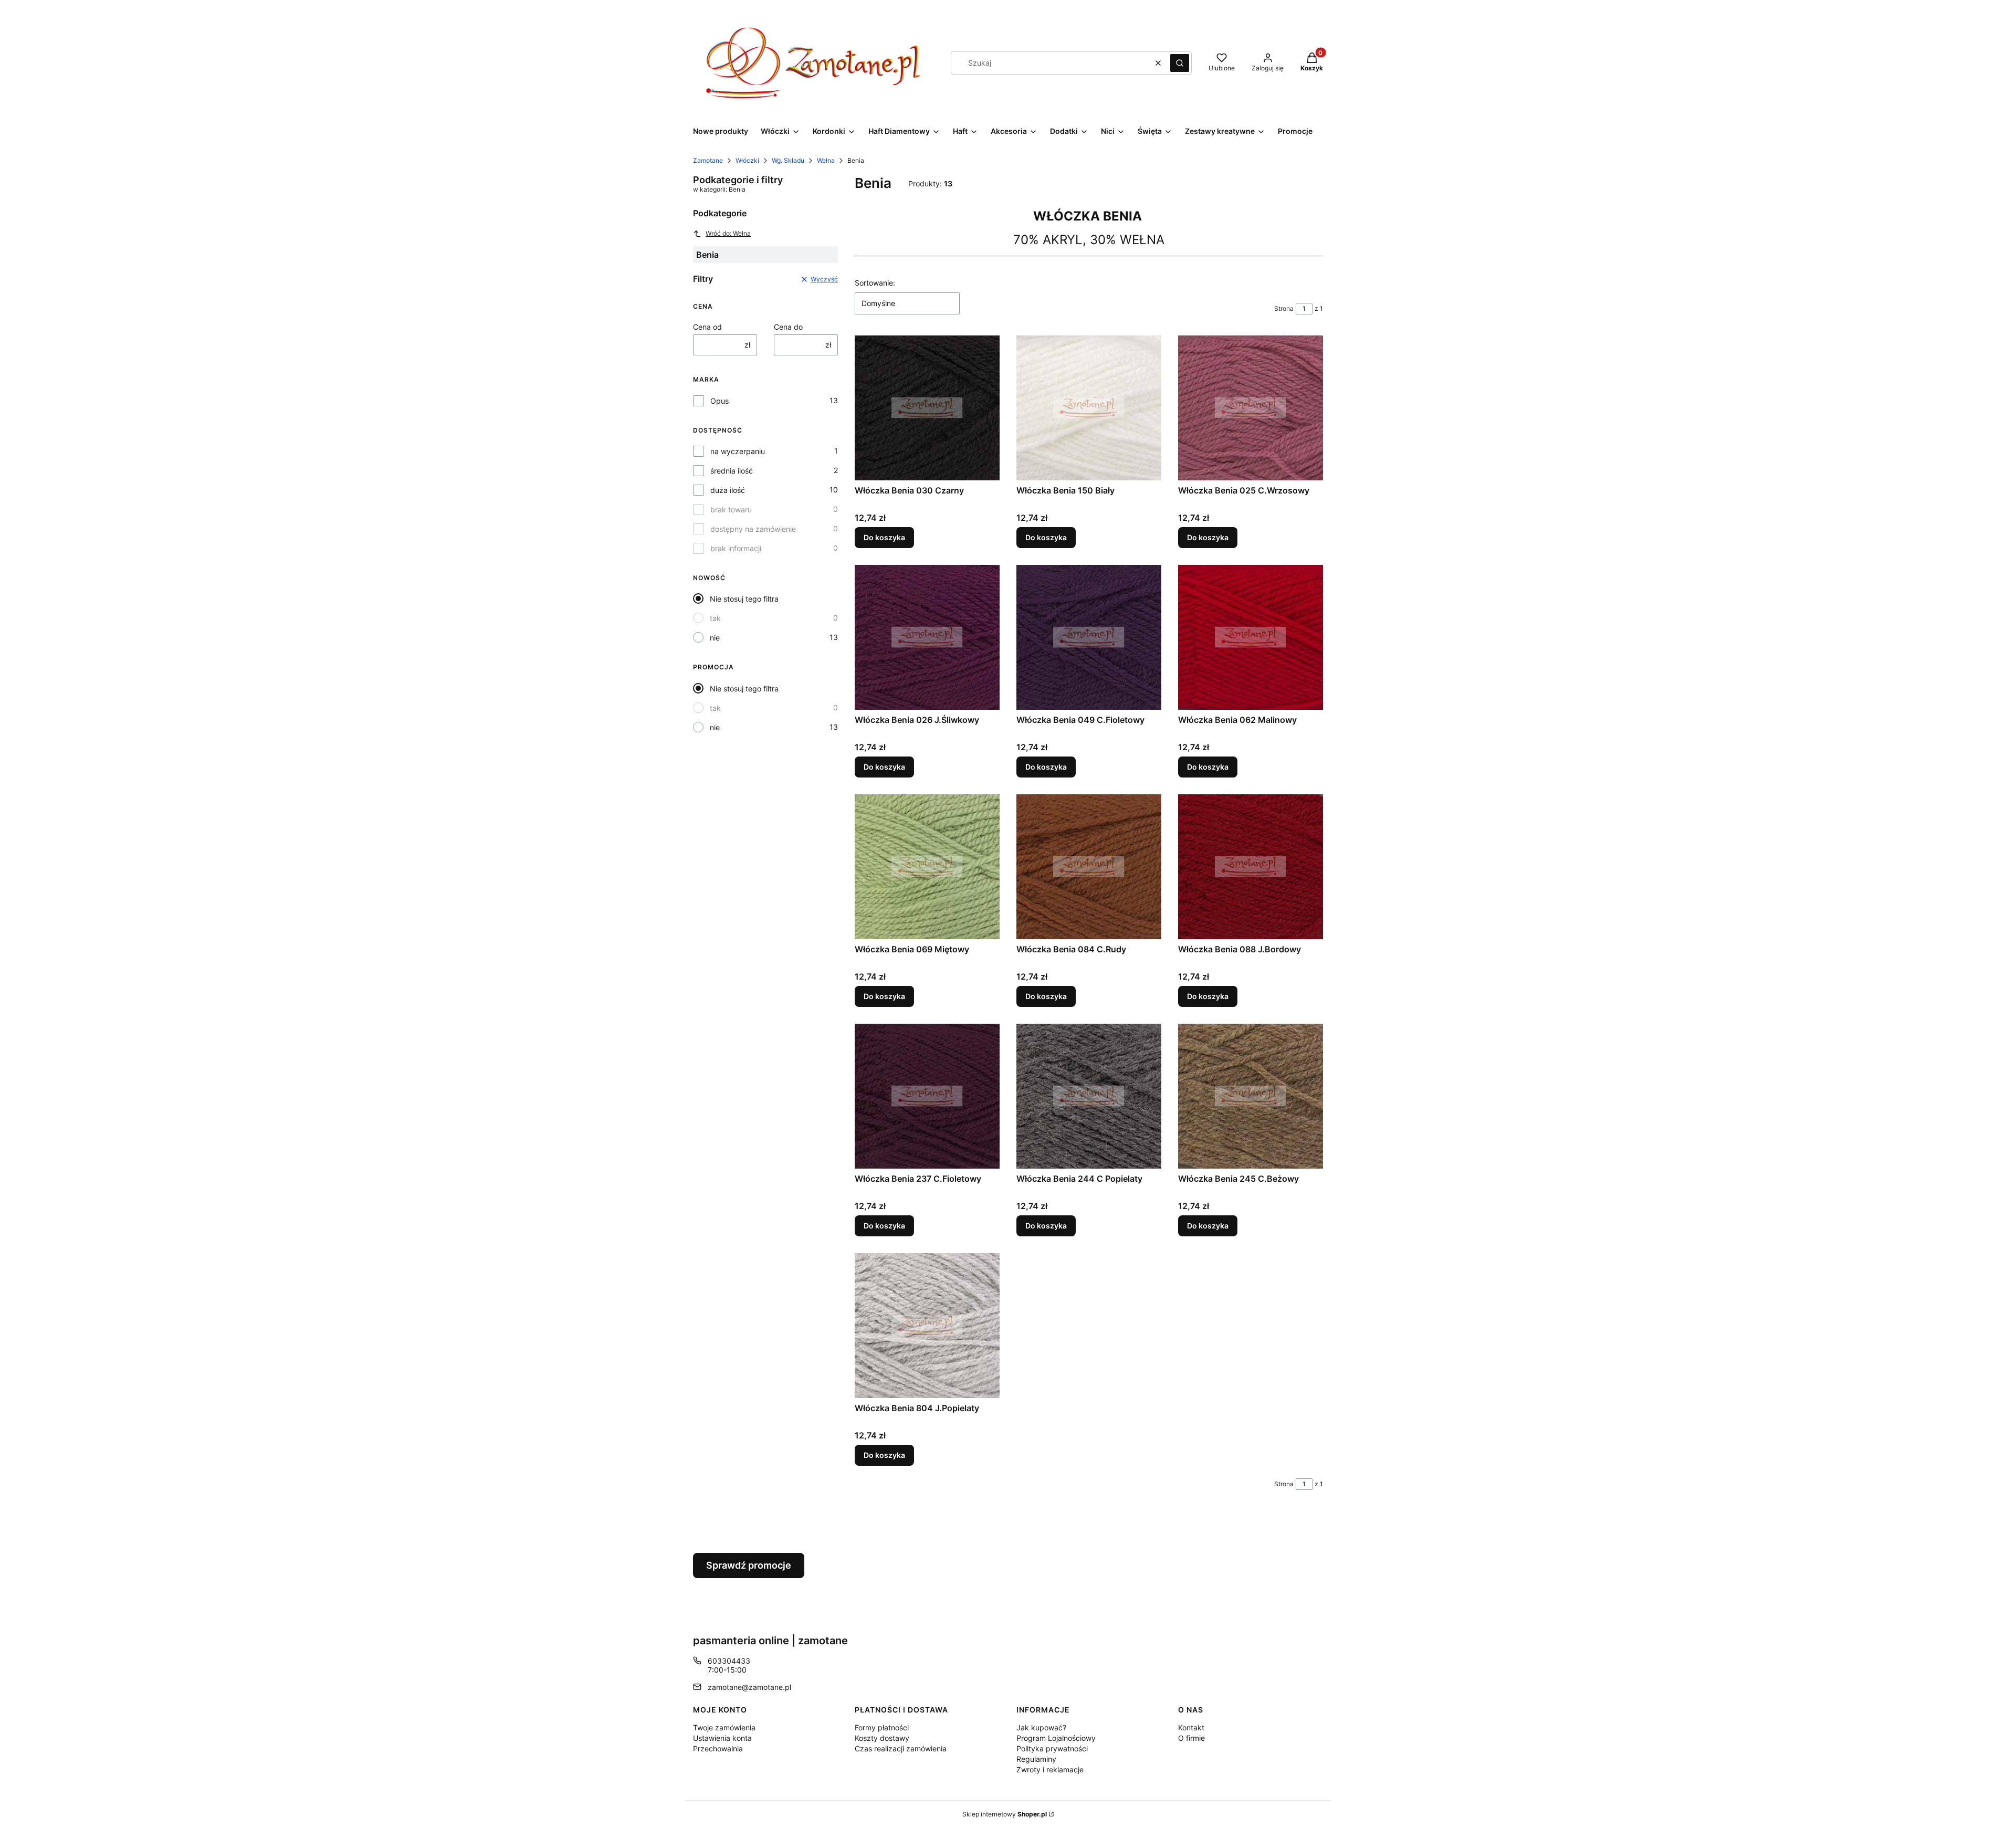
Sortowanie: (875, 283)
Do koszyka (884, 537)
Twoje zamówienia (724, 1727)
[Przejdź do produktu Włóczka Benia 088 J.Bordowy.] (1251, 867)
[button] (1180, 63)
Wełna (826, 160)
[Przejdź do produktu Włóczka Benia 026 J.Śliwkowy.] (927, 637)
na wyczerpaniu (738, 451)
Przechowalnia (718, 1748)
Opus (720, 401)
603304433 (729, 1661)
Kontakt (1191, 1727)
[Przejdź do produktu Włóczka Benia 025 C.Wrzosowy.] (1251, 408)
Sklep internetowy (1005, 1814)
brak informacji (736, 548)
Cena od (707, 327)
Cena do (788, 327)
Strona (1284, 308)
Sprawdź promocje (749, 1565)
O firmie (1191, 1738)
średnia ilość (732, 471)
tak (715, 618)
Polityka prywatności (1052, 1748)
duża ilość (728, 490)
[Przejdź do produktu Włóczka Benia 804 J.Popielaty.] (927, 1326)
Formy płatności (882, 1727)
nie (715, 638)
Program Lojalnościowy (1056, 1738)
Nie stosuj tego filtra (744, 599)
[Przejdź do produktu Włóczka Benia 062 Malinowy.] (1251, 637)
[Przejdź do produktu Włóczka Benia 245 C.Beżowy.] (1251, 1096)
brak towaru (731, 509)
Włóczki (747, 160)
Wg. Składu (788, 160)
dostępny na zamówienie (753, 529)
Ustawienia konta (722, 1738)
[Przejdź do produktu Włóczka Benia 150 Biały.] (1089, 408)
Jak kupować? (1041, 1727)
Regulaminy (1036, 1759)
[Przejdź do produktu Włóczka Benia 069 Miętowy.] (927, 867)
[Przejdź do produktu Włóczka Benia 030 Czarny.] (927, 408)
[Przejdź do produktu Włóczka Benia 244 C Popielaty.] (1089, 1096)
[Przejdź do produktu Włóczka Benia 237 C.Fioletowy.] (927, 1096)
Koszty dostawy (882, 1738)
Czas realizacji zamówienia (901, 1748)
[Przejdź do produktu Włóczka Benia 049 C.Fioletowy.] (1089, 637)
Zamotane (708, 160)
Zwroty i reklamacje (1050, 1769)
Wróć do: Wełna (728, 233)
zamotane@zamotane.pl (749, 1687)
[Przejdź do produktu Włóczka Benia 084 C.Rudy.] (1089, 867)
